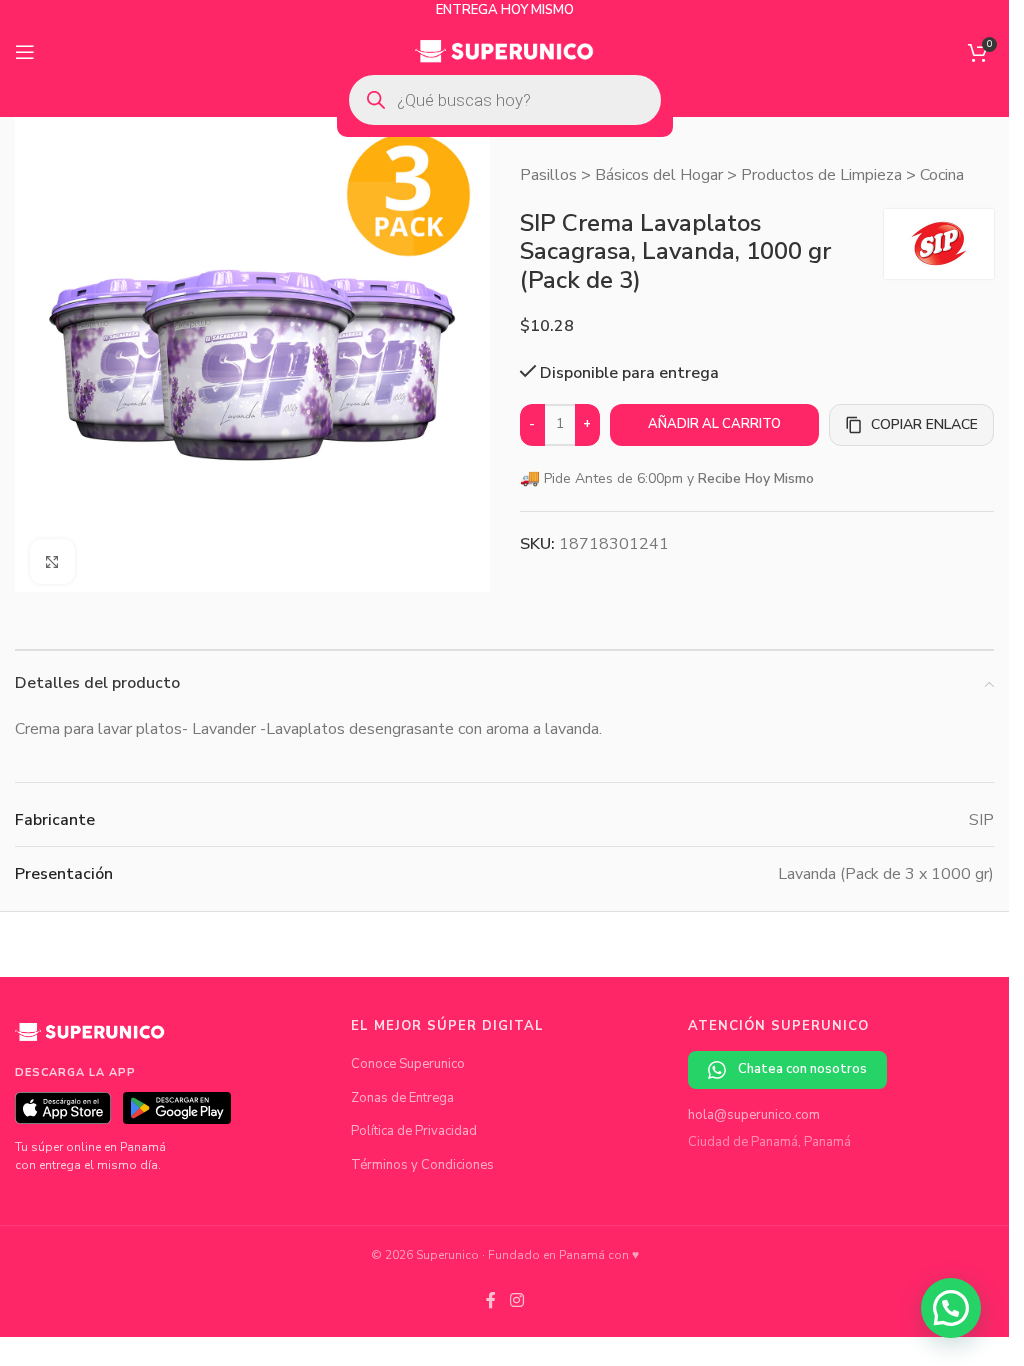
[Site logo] (504, 51)
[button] (951, 1308)
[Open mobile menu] (25, 52)
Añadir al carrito (714, 424)
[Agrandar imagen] (52, 554)
